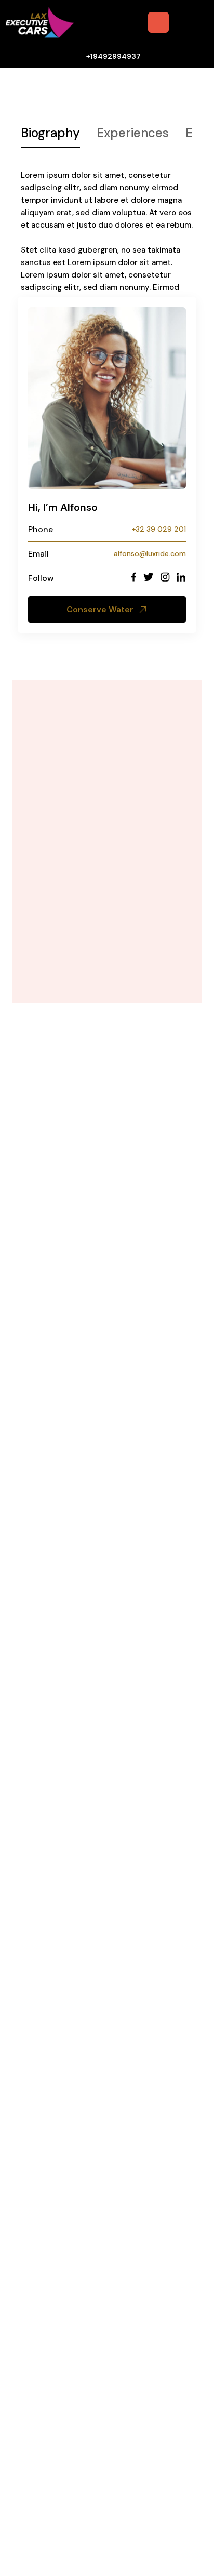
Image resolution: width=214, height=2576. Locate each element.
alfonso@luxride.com (150, 553)
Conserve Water (100, 609)
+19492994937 (113, 56)
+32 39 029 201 (159, 529)
